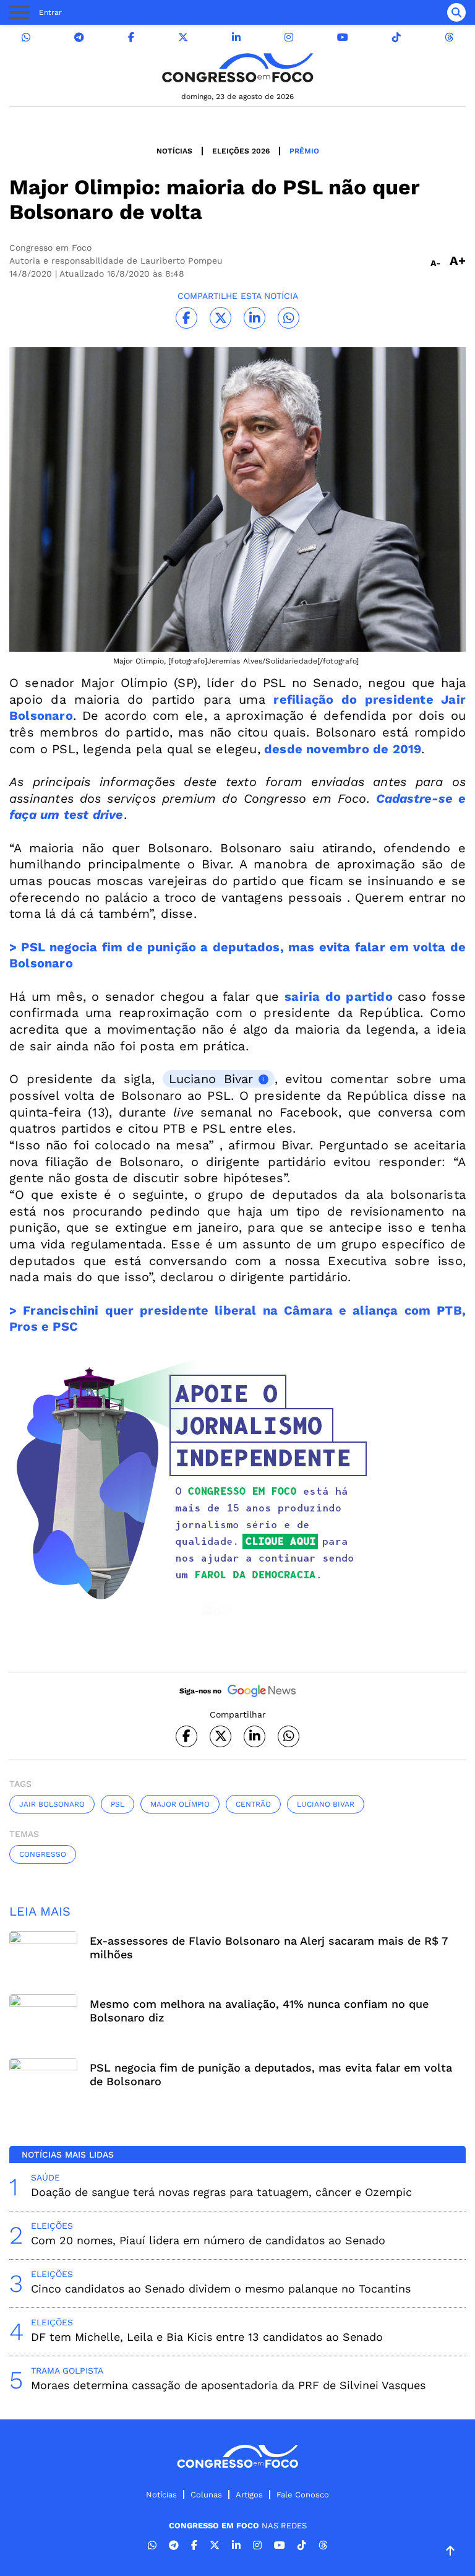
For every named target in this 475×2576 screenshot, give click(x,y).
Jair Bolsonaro (52, 1804)
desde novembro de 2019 (341, 749)
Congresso (43, 1854)
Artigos (249, 2495)
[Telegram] (79, 37)
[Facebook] (131, 37)
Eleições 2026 (241, 151)
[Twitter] (183, 37)
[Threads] (449, 37)
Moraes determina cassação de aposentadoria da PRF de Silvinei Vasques (228, 2385)
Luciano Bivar (211, 1079)
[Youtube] (343, 37)
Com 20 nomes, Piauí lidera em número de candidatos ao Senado (208, 2240)
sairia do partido (338, 996)
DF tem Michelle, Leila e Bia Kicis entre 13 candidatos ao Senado (207, 2337)
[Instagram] (289, 37)
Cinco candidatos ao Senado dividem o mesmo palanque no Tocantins (221, 2289)
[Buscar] (456, 12)
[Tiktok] (396, 37)
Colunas (206, 2495)
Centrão (253, 1804)
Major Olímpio (180, 1804)
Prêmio (304, 151)
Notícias (174, 151)
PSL (118, 1804)
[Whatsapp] (26, 37)
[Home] (237, 68)
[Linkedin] (236, 37)
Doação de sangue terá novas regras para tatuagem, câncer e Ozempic (221, 2192)
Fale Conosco (303, 2495)
